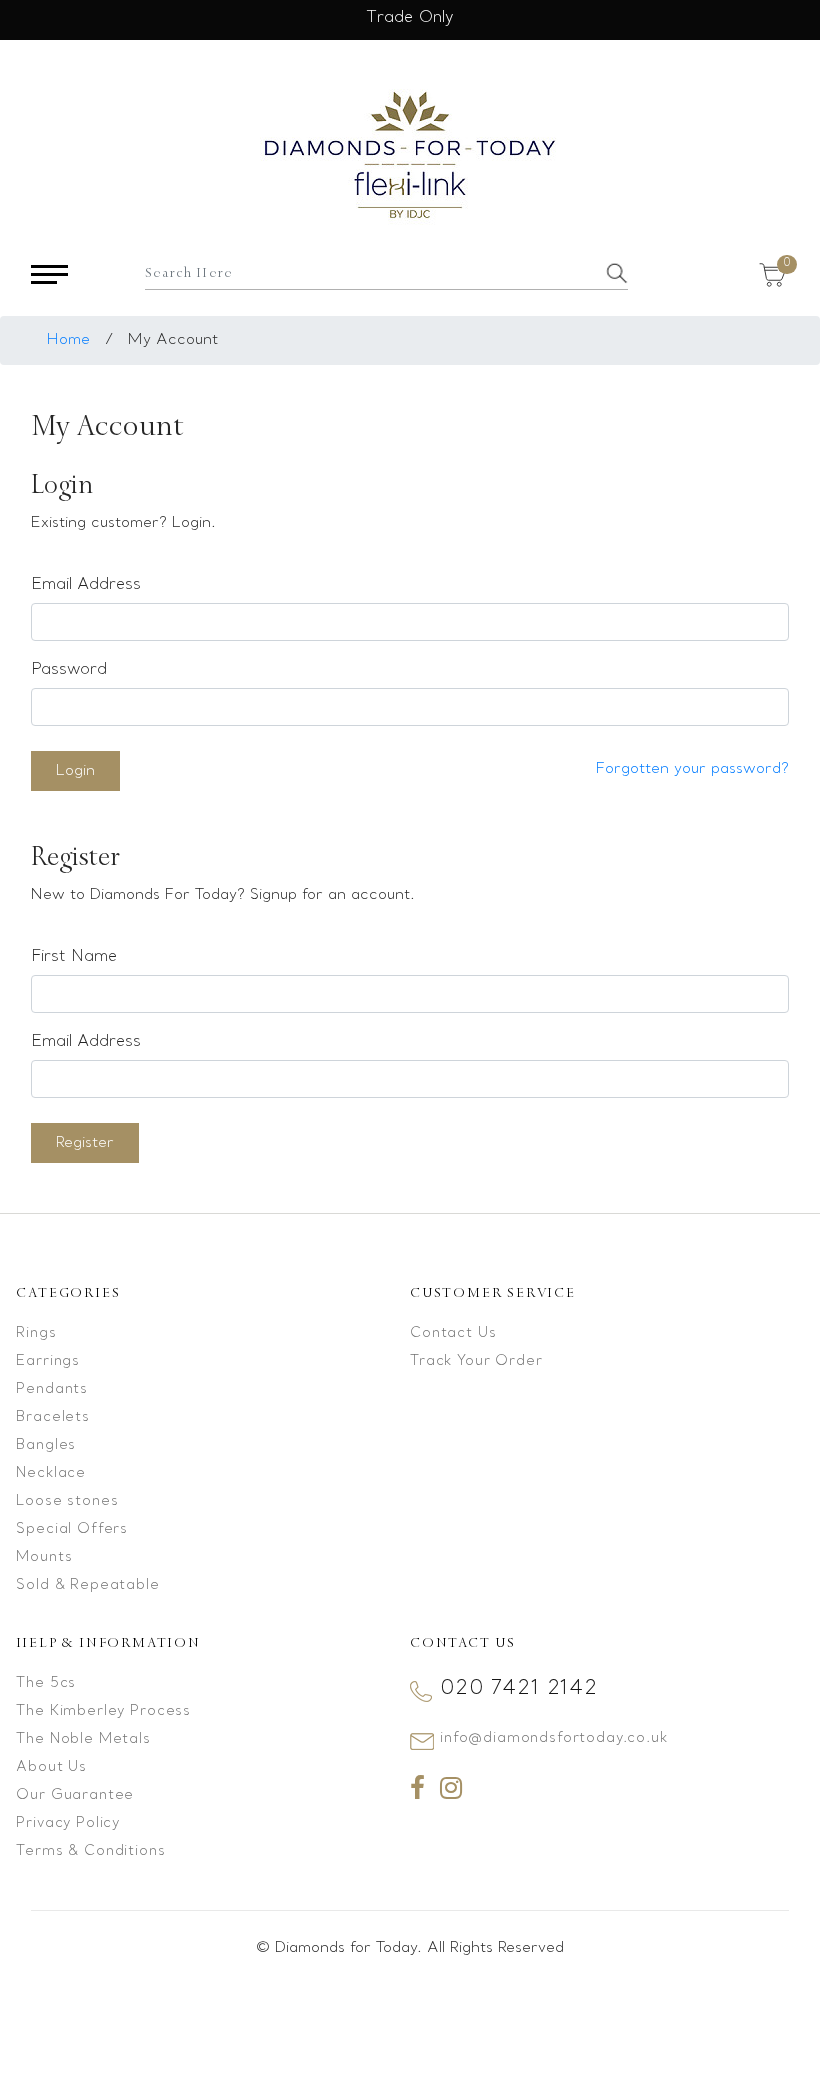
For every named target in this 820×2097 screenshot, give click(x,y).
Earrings (48, 1361)
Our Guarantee (75, 1795)
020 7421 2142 (519, 1689)
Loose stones (67, 1501)
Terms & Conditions (90, 1851)
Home (68, 340)
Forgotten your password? (692, 769)
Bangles (46, 1445)
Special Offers (72, 1529)
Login (75, 771)
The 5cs (46, 1683)
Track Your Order (476, 1361)
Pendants (52, 1389)
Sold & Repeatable (87, 1585)
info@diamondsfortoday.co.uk (554, 1738)
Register (85, 1143)
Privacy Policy (68, 1823)
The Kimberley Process (103, 1711)
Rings (36, 1333)
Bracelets (53, 1417)
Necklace (51, 1473)
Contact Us (453, 1333)
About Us (51, 1767)
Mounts (44, 1557)
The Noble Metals (83, 1739)
